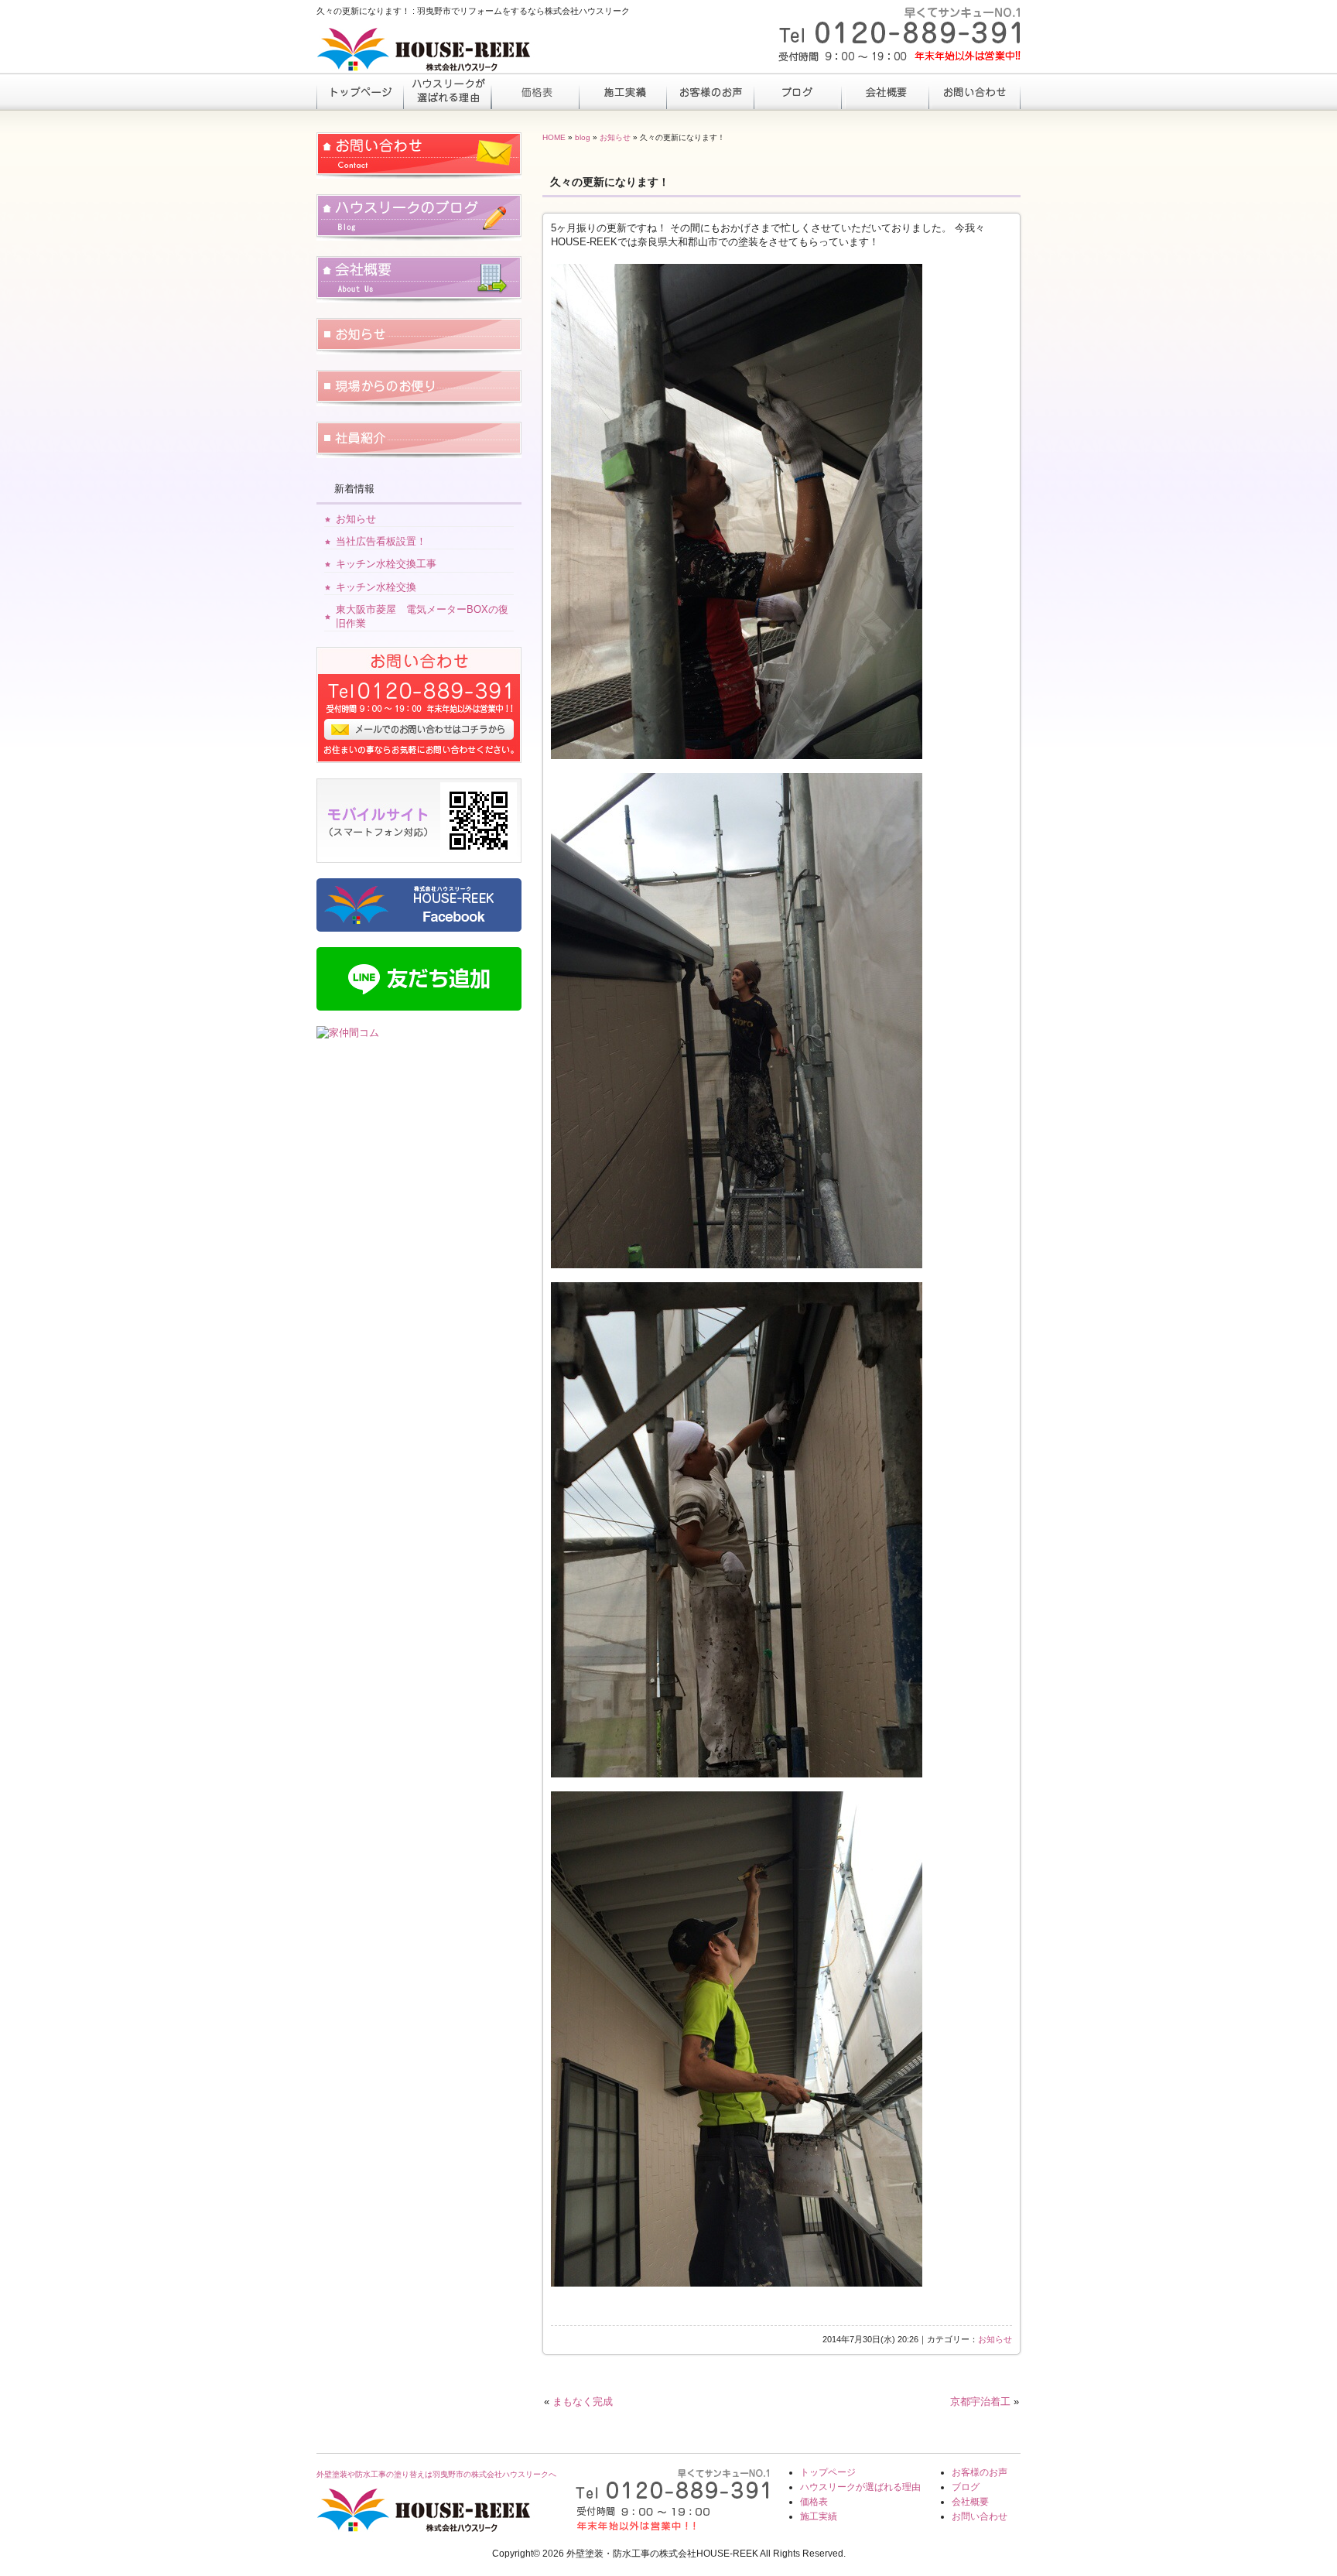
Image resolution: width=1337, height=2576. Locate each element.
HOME (554, 137)
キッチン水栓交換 (376, 587)
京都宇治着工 (980, 2402)
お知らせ (615, 137)
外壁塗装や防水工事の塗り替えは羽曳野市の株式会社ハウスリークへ (436, 2474)
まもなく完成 (583, 2402)
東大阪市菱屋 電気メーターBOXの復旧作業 (422, 616)
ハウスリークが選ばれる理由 (448, 91)
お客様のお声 (710, 91)
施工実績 (622, 91)
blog (583, 137)
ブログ (797, 91)
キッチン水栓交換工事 (386, 564)
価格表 (535, 91)
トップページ (360, 91)
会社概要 (885, 91)
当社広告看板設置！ (381, 541)
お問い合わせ (972, 91)
